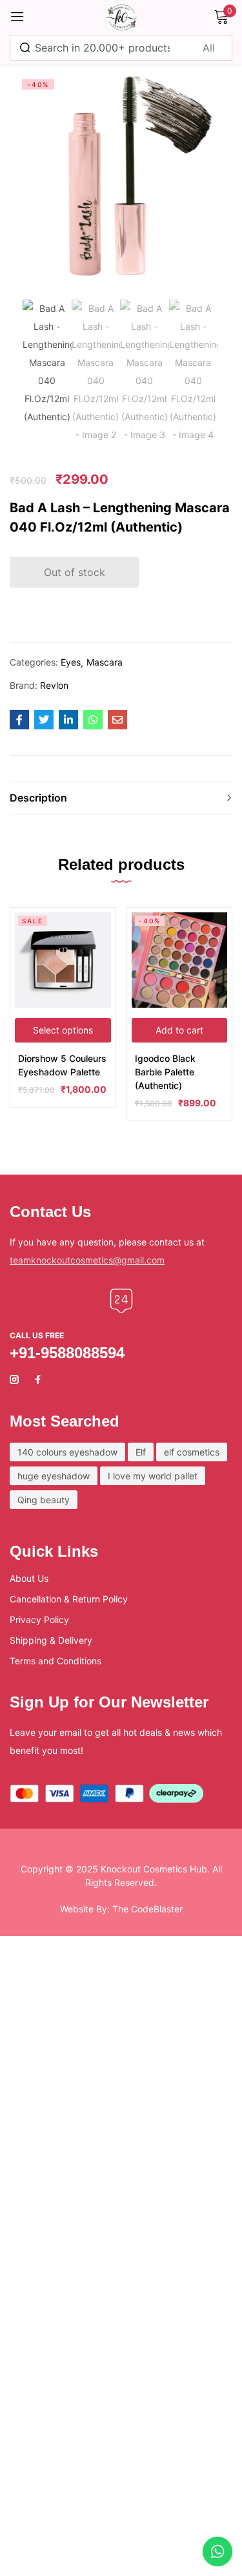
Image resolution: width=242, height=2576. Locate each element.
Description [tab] (38, 798)
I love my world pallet (153, 1476)
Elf (141, 1452)
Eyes (71, 662)
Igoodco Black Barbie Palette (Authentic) (165, 1072)
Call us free (37, 1335)
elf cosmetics (192, 1452)
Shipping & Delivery (51, 1640)
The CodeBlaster (147, 1909)
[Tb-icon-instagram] (14, 1379)
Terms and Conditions (55, 1661)
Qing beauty (44, 1500)
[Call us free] (121, 1301)
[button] (180, 1030)
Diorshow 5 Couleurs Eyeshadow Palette (62, 1065)
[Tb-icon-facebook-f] (39, 1379)
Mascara (105, 662)
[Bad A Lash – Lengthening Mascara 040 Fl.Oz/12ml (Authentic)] (19, 720)
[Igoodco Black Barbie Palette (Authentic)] (180, 960)
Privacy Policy (39, 1620)
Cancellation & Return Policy (69, 1599)
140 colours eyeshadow (67, 1452)
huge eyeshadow (54, 1476)
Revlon (54, 685)
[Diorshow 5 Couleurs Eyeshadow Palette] (63, 960)
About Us (29, 1578)
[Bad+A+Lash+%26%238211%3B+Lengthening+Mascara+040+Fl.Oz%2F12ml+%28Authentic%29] (44, 720)
